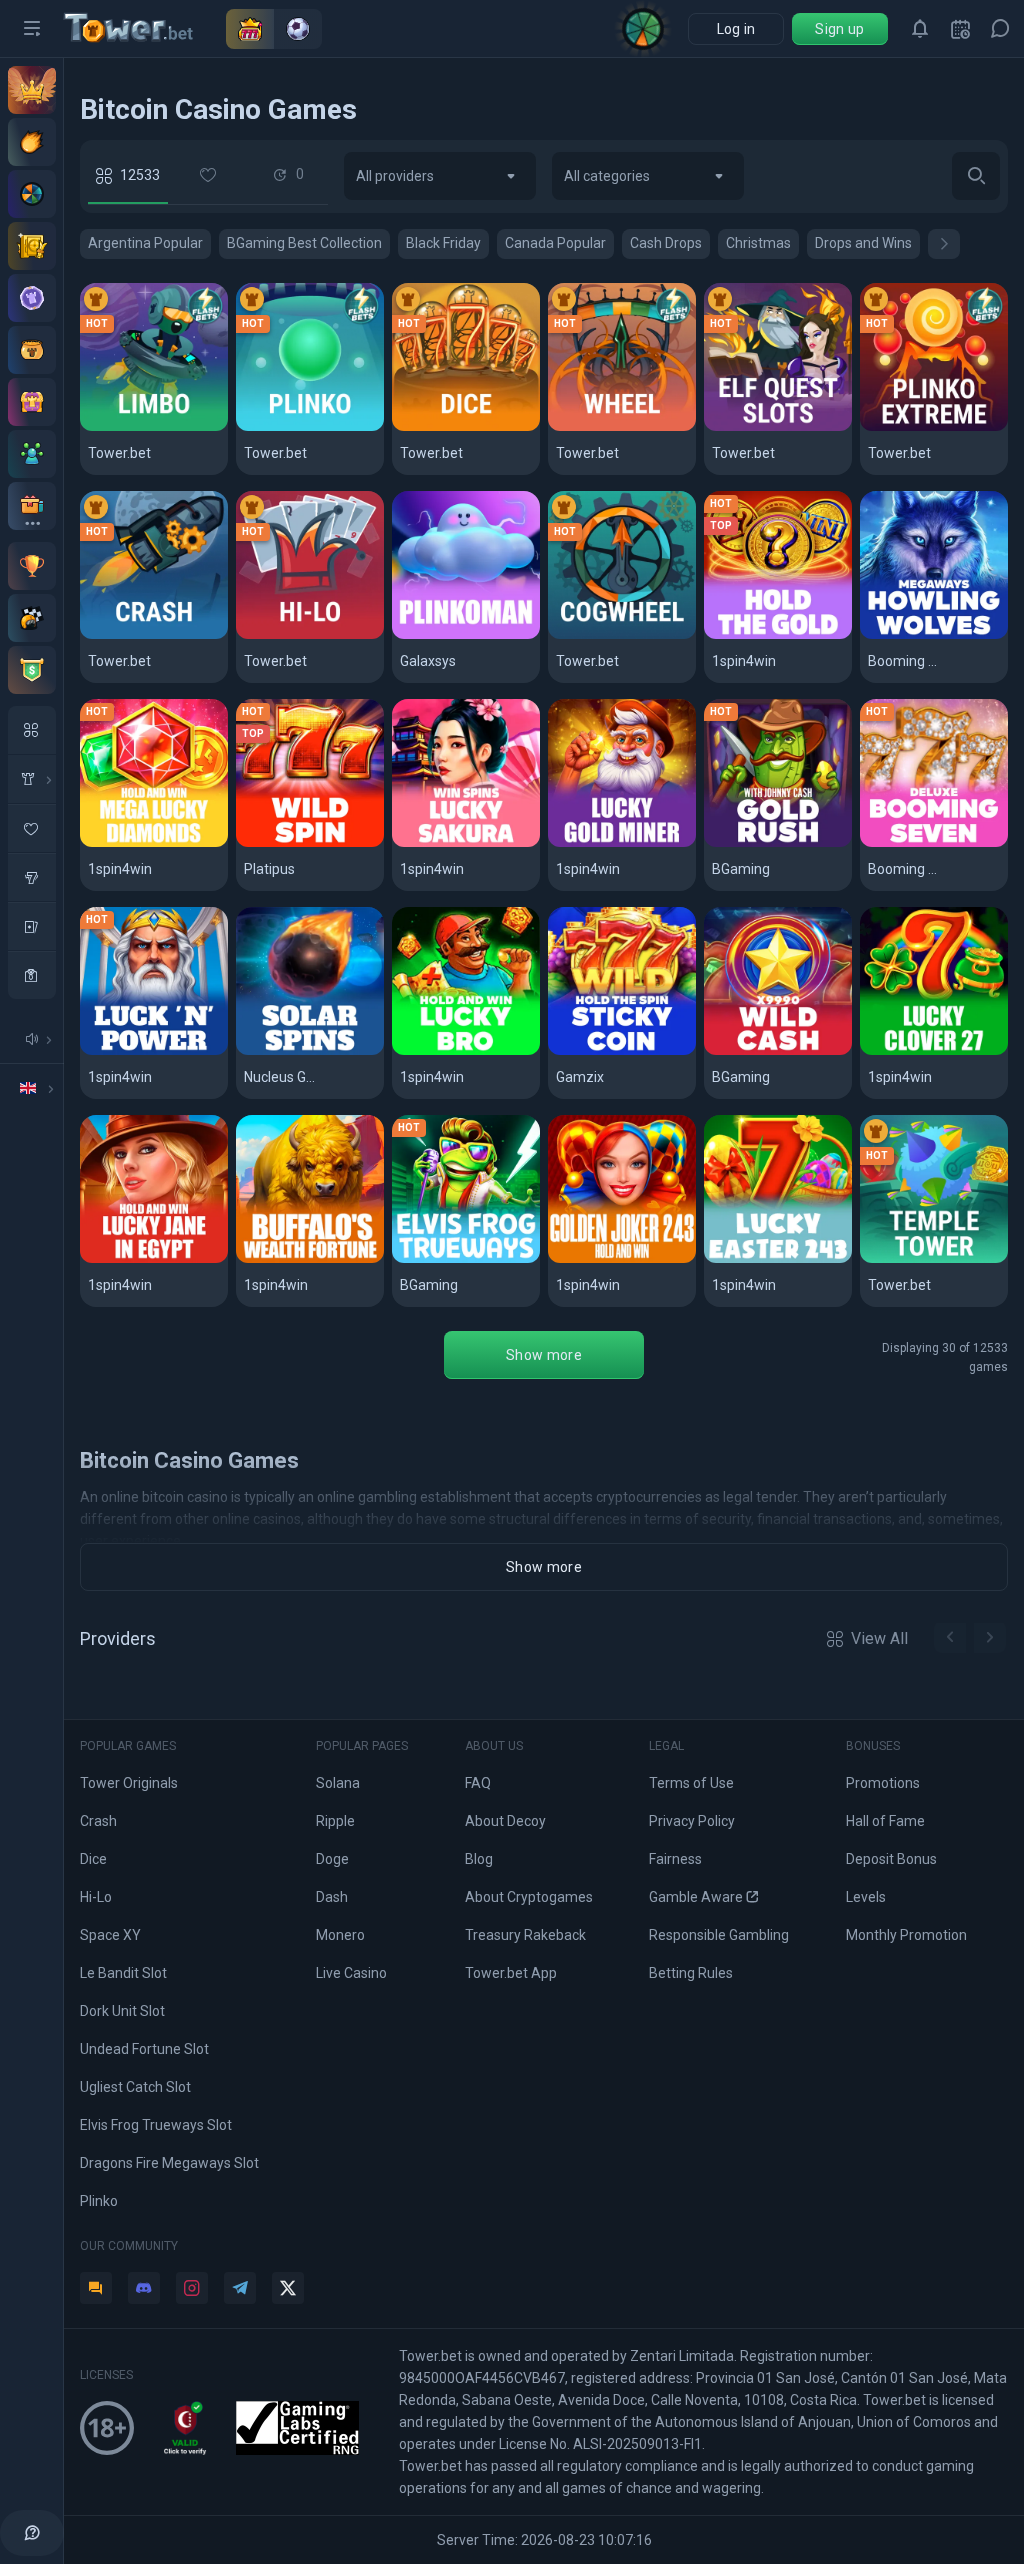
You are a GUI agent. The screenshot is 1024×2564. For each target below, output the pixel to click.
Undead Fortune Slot (144, 2049)
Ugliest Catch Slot (135, 2087)
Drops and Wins (863, 243)
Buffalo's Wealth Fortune (310, 1259)
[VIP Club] (32, 90)
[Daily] (960, 29)
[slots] (32, 877)
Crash (110, 635)
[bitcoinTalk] (96, 2288)
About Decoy (505, 1821)
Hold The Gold (765, 635)
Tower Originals (129, 1783)
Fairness (675, 1859)
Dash (332, 1897)
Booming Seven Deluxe (934, 843)
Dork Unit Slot (122, 2011)
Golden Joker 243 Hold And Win (622, 1259)
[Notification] (920, 29)
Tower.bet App (511, 1973)
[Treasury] (32, 402)
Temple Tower (923, 1259)
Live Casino (351, 1973)
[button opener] (32, 29)
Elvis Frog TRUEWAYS (466, 1259)
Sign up (839, 29)
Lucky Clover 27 (928, 1051)
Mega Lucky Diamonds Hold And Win (154, 843)
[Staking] (32, 246)
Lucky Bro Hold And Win (466, 1051)
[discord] (144, 2288)
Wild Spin (277, 843)
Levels (866, 1897)
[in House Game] (32, 779)
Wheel (579, 427)
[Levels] (32, 298)
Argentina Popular (145, 243)
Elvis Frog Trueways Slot (156, 2125)
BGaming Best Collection (304, 243)
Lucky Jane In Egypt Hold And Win (154, 1259)
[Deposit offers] (32, 142)
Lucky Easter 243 (776, 1259)
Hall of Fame (885, 1821)
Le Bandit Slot (123, 1973)
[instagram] (192, 2288)
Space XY (110, 1935)
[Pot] (32, 350)
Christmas (758, 243)
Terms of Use (691, 1783)
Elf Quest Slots (768, 427)
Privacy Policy (692, 1821)
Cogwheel (594, 635)
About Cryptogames (529, 1897)
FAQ (478, 1783)
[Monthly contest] (32, 566)
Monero (340, 1935)
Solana (338, 1783)
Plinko (267, 427)
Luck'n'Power (139, 1051)
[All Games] (32, 730)
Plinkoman (439, 635)
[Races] (32, 618)
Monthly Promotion (906, 1935)
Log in (736, 29)
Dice (417, 427)
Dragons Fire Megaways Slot (169, 2163)
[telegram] (240, 2288)
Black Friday (443, 243)
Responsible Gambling (719, 1935)
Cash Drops (666, 243)
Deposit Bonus (891, 1859)
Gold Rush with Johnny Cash (778, 843)
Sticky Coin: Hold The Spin (622, 1051)
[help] (32, 2533)
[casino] (32, 975)
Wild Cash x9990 (772, 1051)
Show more (544, 1355)
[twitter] (288, 2288)
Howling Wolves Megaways (934, 635)
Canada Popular (555, 243)
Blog (479, 1859)
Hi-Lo (264, 635)
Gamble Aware (696, 1897)
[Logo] (145, 29)
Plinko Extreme (925, 427)
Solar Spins (286, 1051)
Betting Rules (691, 1973)
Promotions (883, 1783)
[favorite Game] (32, 828)
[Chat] (1000, 29)
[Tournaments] (32, 670)
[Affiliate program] (32, 454)
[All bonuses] (32, 506)
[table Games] (32, 926)
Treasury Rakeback (525, 1935)
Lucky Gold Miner (621, 843)
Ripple (335, 1821)
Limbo (111, 427)
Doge (332, 1859)
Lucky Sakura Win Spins (466, 843)
